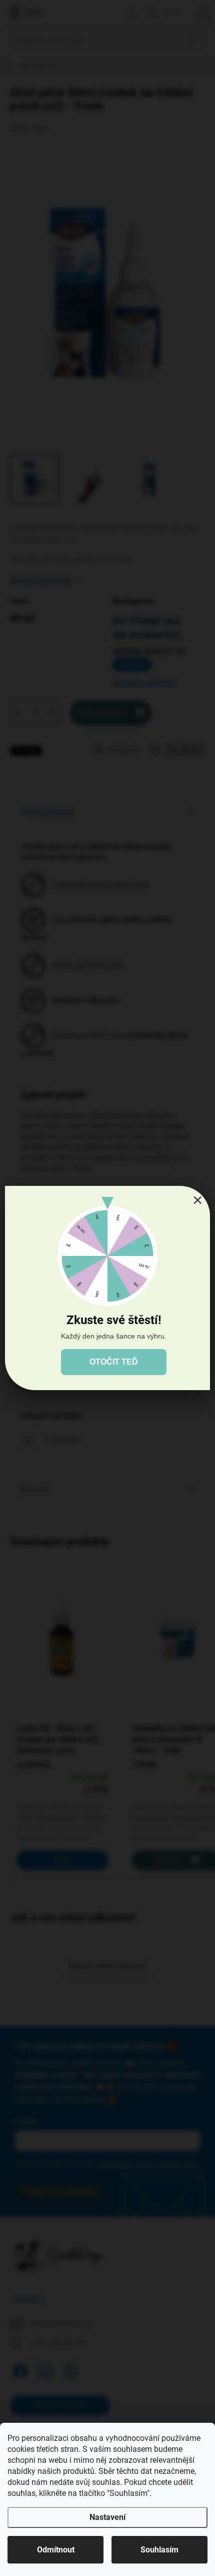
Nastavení (107, 2517)
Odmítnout (56, 2550)
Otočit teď (114, 1362)
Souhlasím (159, 2550)
